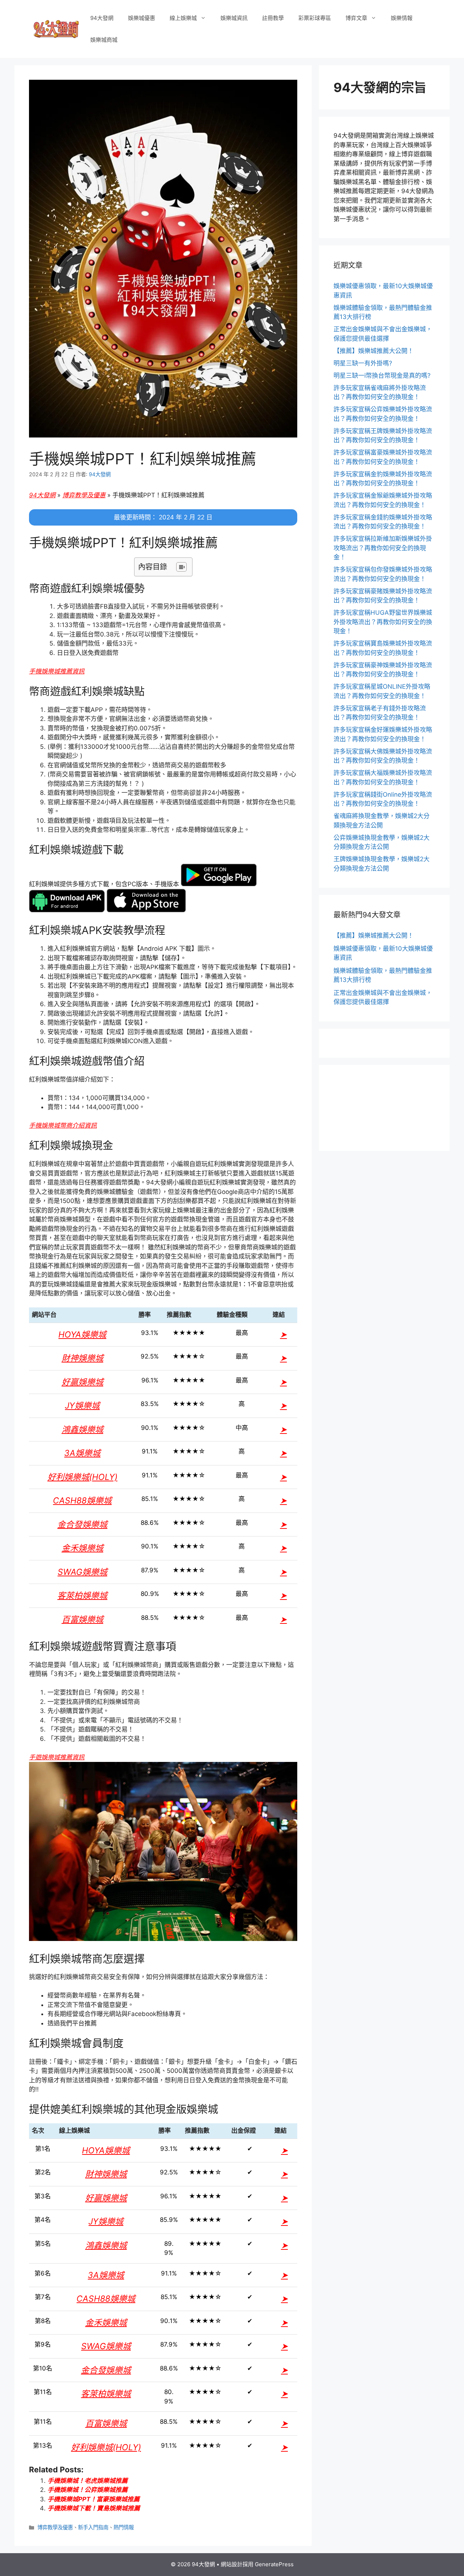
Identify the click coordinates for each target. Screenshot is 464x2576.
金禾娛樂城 (82, 1548)
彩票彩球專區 (315, 18)
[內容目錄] (181, 567)
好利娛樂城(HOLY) (82, 1477)
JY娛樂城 (82, 1406)
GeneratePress (274, 2564)
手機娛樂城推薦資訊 (57, 671)
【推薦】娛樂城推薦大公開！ (374, 351)
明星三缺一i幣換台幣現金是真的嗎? (382, 376)
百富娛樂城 (82, 1619)
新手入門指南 (93, 2527)
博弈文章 (356, 18)
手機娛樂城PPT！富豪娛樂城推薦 (94, 2499)
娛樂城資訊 (234, 18)
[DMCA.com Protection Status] (384, 1132)
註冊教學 (273, 18)
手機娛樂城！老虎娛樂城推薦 (88, 2481)
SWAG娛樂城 (82, 1572)
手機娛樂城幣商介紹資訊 (63, 1125)
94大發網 (102, 18)
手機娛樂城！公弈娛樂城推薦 (88, 2490)
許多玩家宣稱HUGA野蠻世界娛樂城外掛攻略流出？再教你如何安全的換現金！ (383, 622)
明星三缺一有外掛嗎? (363, 363)
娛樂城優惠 (142, 18)
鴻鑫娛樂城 (82, 1430)
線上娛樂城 (183, 18)
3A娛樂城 (82, 1453)
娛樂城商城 (104, 40)
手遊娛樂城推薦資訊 (57, 1757)
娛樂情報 (402, 18)
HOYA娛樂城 (82, 1335)
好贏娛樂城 (82, 1382)
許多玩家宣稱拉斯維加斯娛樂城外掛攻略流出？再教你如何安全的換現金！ (383, 548)
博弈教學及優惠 (84, 495)
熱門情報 (124, 2527)
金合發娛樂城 (82, 1525)
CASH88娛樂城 (82, 1501)
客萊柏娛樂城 (82, 1596)
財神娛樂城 (82, 1358)
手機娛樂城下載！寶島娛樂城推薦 (94, 2508)
